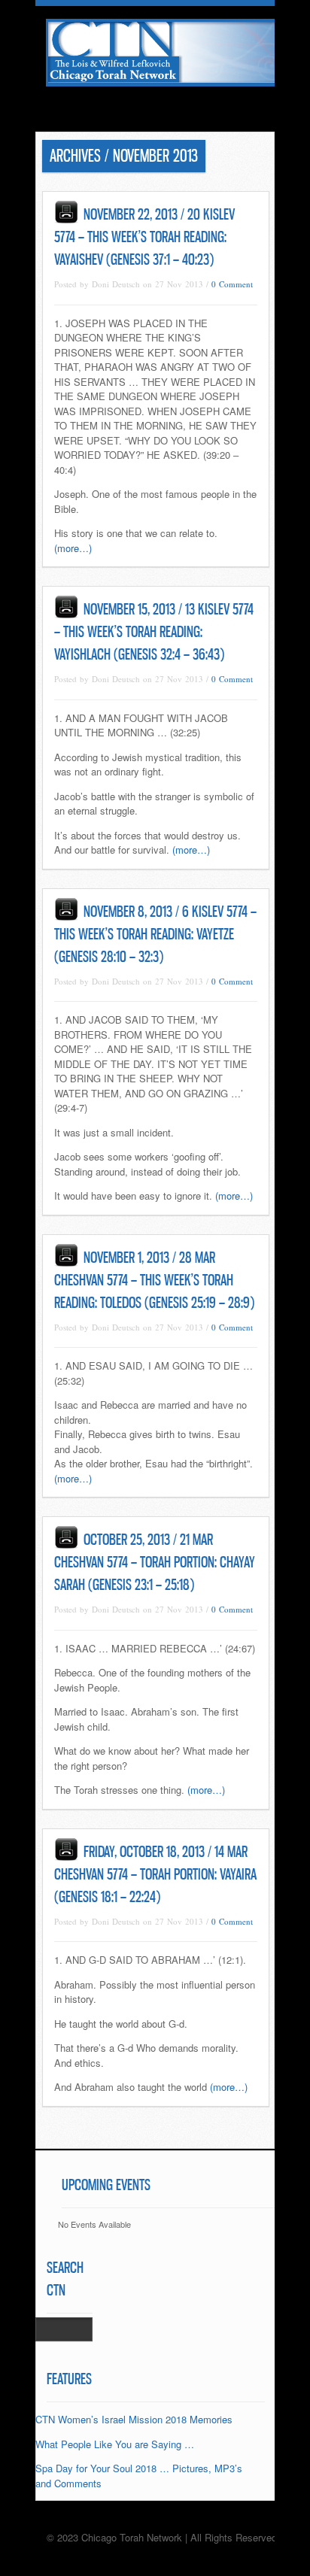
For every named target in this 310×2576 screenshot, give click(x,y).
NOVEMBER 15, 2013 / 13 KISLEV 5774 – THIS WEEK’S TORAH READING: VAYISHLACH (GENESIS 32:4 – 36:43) (154, 632)
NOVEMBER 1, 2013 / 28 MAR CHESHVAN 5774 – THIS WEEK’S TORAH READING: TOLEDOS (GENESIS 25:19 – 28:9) (154, 1280)
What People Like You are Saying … (115, 2444)
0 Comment (232, 284)
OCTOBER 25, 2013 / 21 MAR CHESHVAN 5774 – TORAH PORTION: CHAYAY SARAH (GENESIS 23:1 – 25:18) (155, 1562)
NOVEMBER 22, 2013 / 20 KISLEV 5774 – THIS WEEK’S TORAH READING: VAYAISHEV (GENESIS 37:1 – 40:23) (144, 237)
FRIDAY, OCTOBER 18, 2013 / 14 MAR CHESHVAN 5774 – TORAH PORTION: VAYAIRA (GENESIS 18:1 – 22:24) (155, 1874)
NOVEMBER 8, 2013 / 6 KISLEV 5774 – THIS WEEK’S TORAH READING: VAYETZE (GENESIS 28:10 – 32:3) (155, 934)
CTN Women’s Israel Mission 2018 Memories (134, 2419)
